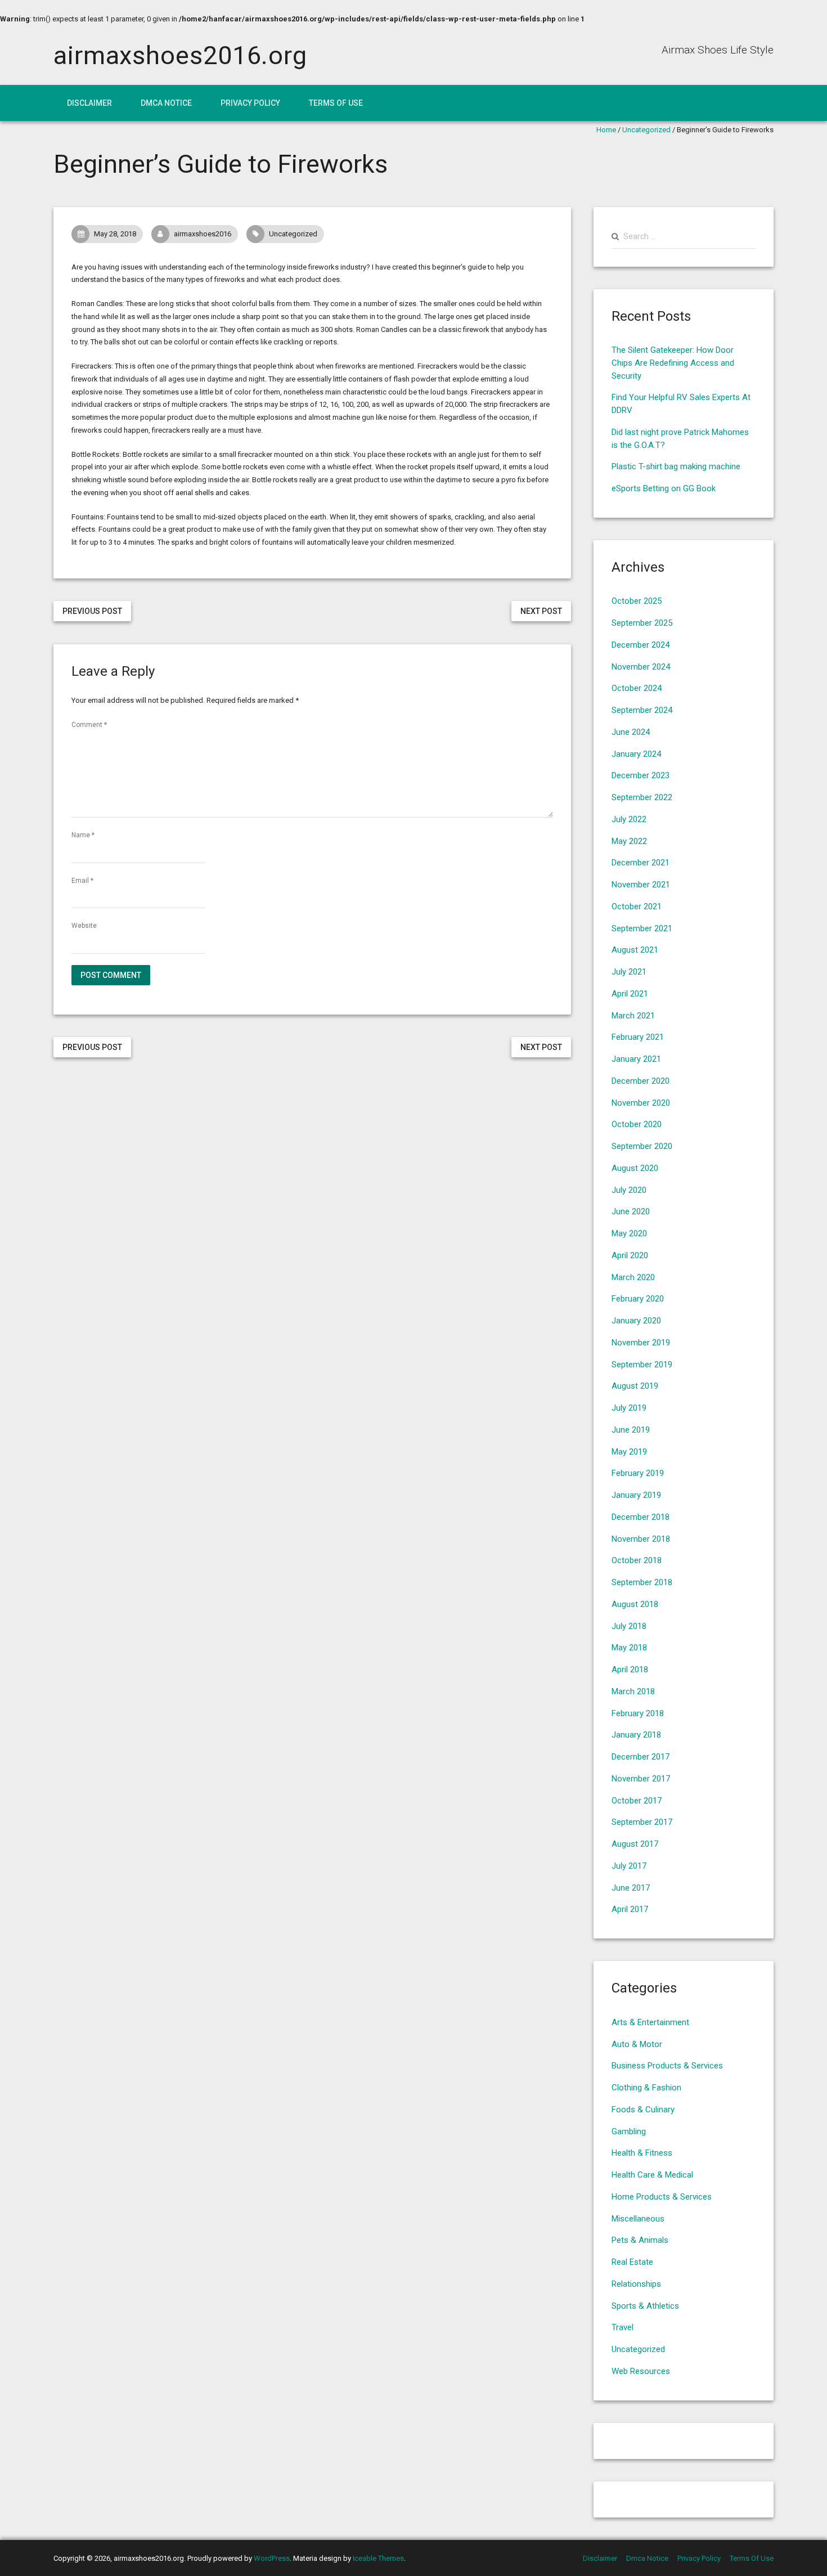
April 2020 (630, 1255)
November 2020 (641, 1103)
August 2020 (635, 1168)
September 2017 (642, 1822)
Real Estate (632, 2262)
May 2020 (629, 1233)
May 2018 (629, 1648)
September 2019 (642, 1365)
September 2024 (642, 710)
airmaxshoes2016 (203, 234)
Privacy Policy (250, 103)
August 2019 (635, 1386)
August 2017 (635, 1844)
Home (606, 130)
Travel (623, 2327)
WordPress (272, 2558)
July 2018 (629, 1626)
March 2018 (633, 1691)
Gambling (629, 2131)
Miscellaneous (638, 2219)
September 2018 (642, 1582)
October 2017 (637, 1801)
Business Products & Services (667, 2066)
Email (82, 881)
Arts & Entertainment (650, 2022)
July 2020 (629, 1190)
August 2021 (635, 950)
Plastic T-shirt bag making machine (676, 466)
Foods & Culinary (643, 2110)
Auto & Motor (637, 2044)
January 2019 (636, 1495)
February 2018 (638, 1713)
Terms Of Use (336, 103)
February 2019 (638, 1473)
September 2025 (642, 623)
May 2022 (629, 841)
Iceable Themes (378, 2558)
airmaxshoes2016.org (180, 55)
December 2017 (641, 1757)
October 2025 (637, 601)
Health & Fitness (642, 2153)
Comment (89, 725)
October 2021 (637, 906)
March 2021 (633, 1016)
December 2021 (641, 863)
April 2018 (630, 1670)
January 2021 (636, 1059)
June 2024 (631, 732)
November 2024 (641, 667)
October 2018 (637, 1560)
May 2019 (629, 1452)
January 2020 (636, 1321)
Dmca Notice (166, 103)
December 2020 (641, 1081)
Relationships (636, 2284)
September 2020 (642, 1146)
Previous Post (92, 611)
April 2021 (630, 994)
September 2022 (642, 797)
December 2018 (641, 1517)
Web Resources (641, 2371)
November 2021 (641, 885)
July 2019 (629, 1408)
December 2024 (641, 645)
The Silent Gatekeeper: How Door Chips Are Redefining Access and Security (673, 363)
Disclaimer (89, 103)
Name (83, 835)
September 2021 (642, 928)
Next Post (541, 611)
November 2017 (641, 1779)
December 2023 (641, 775)
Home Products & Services (662, 2197)
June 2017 (631, 1888)
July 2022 (629, 819)
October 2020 (637, 1124)
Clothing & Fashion (646, 2088)
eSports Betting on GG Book (664, 488)
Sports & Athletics (645, 2306)
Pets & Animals (640, 2240)
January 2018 (636, 1735)
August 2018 (635, 1604)
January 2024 (636, 754)
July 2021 (629, 972)
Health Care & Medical (652, 2175)
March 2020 (633, 1277)
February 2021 (638, 1037)
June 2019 (631, 1430)
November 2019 (641, 1343)
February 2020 (638, 1299)
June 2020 (631, 1211)
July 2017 (629, 1866)
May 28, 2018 (115, 234)
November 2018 (641, 1539)
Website (84, 926)
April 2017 (630, 1909)
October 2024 (637, 688)
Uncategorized (646, 130)
